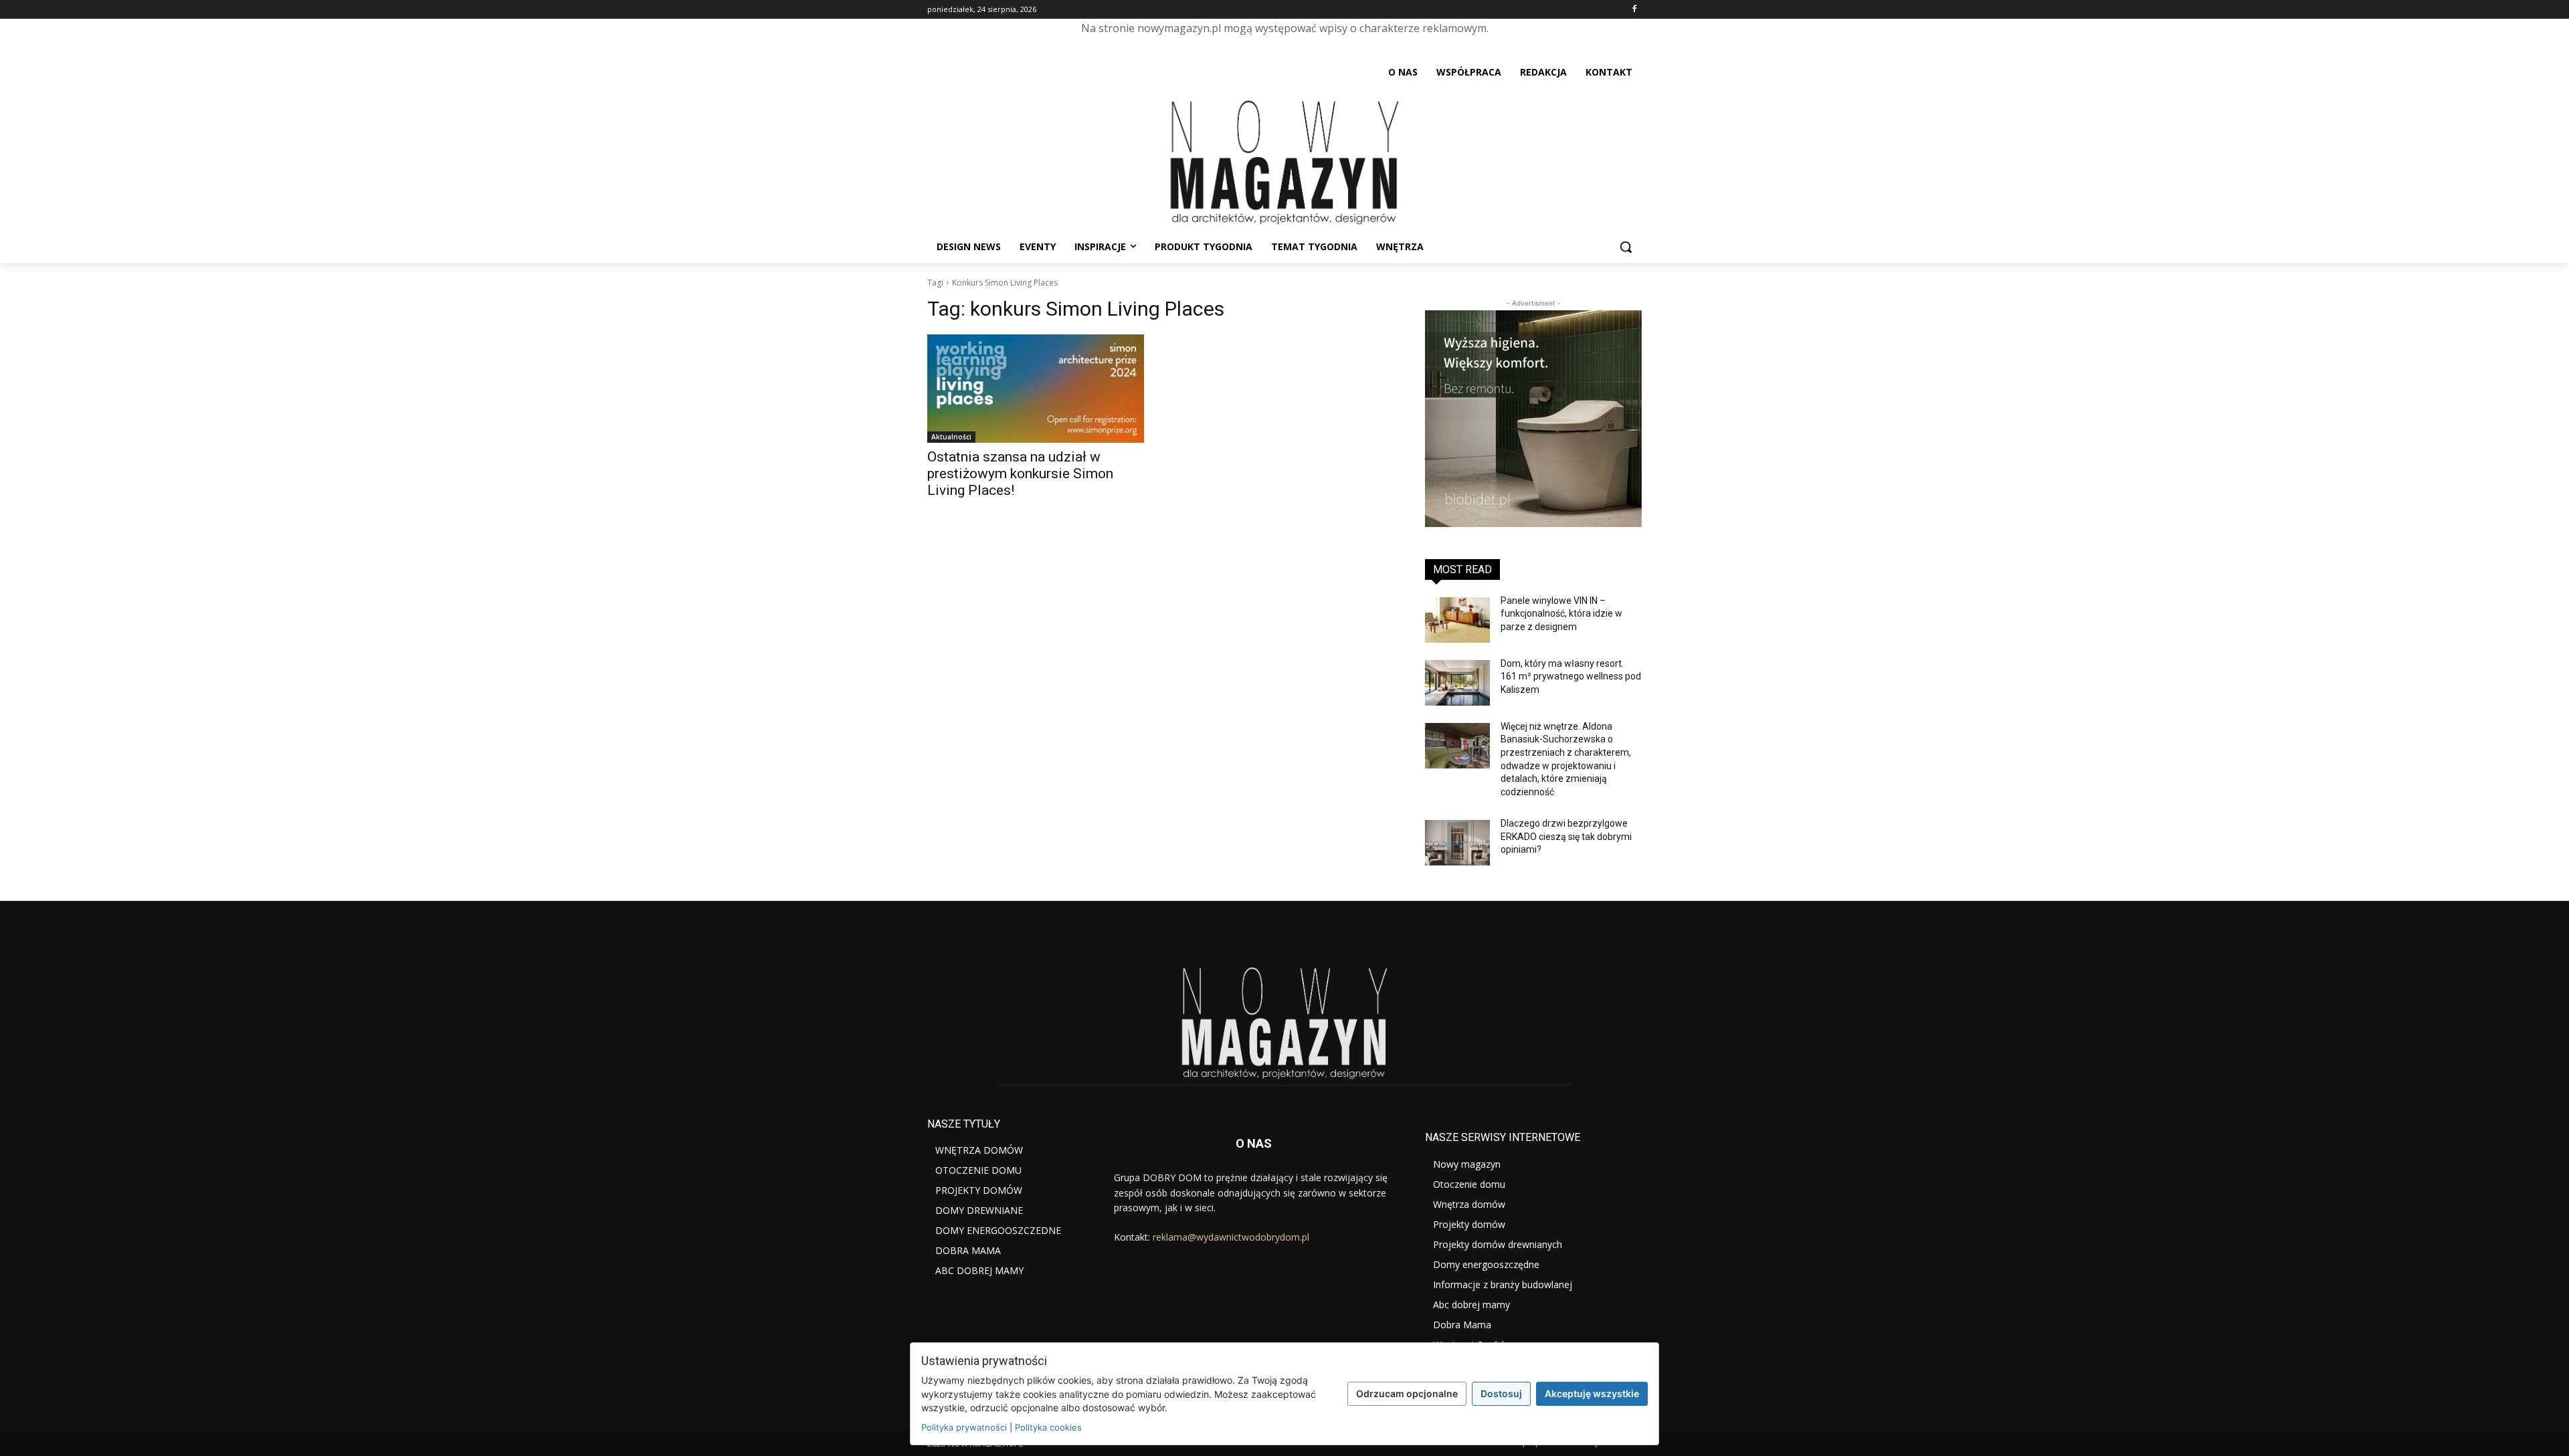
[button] (1626, 247)
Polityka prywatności (964, 1427)
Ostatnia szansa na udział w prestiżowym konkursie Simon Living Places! (1020, 474)
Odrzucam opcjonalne (1407, 1393)
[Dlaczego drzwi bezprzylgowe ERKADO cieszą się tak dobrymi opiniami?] (1457, 843)
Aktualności (951, 437)
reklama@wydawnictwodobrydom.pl (1231, 1237)
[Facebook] (1634, 10)
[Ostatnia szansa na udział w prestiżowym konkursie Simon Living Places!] (1036, 389)
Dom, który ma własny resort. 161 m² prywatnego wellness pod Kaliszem (1571, 677)
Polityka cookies (1048, 1427)
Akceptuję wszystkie (1592, 1393)
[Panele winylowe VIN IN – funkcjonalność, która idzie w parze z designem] (1457, 620)
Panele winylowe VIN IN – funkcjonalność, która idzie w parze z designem (1561, 614)
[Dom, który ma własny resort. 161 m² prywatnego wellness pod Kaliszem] (1457, 683)
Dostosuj (1501, 1393)
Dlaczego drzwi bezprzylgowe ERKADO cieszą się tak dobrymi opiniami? (1566, 836)
